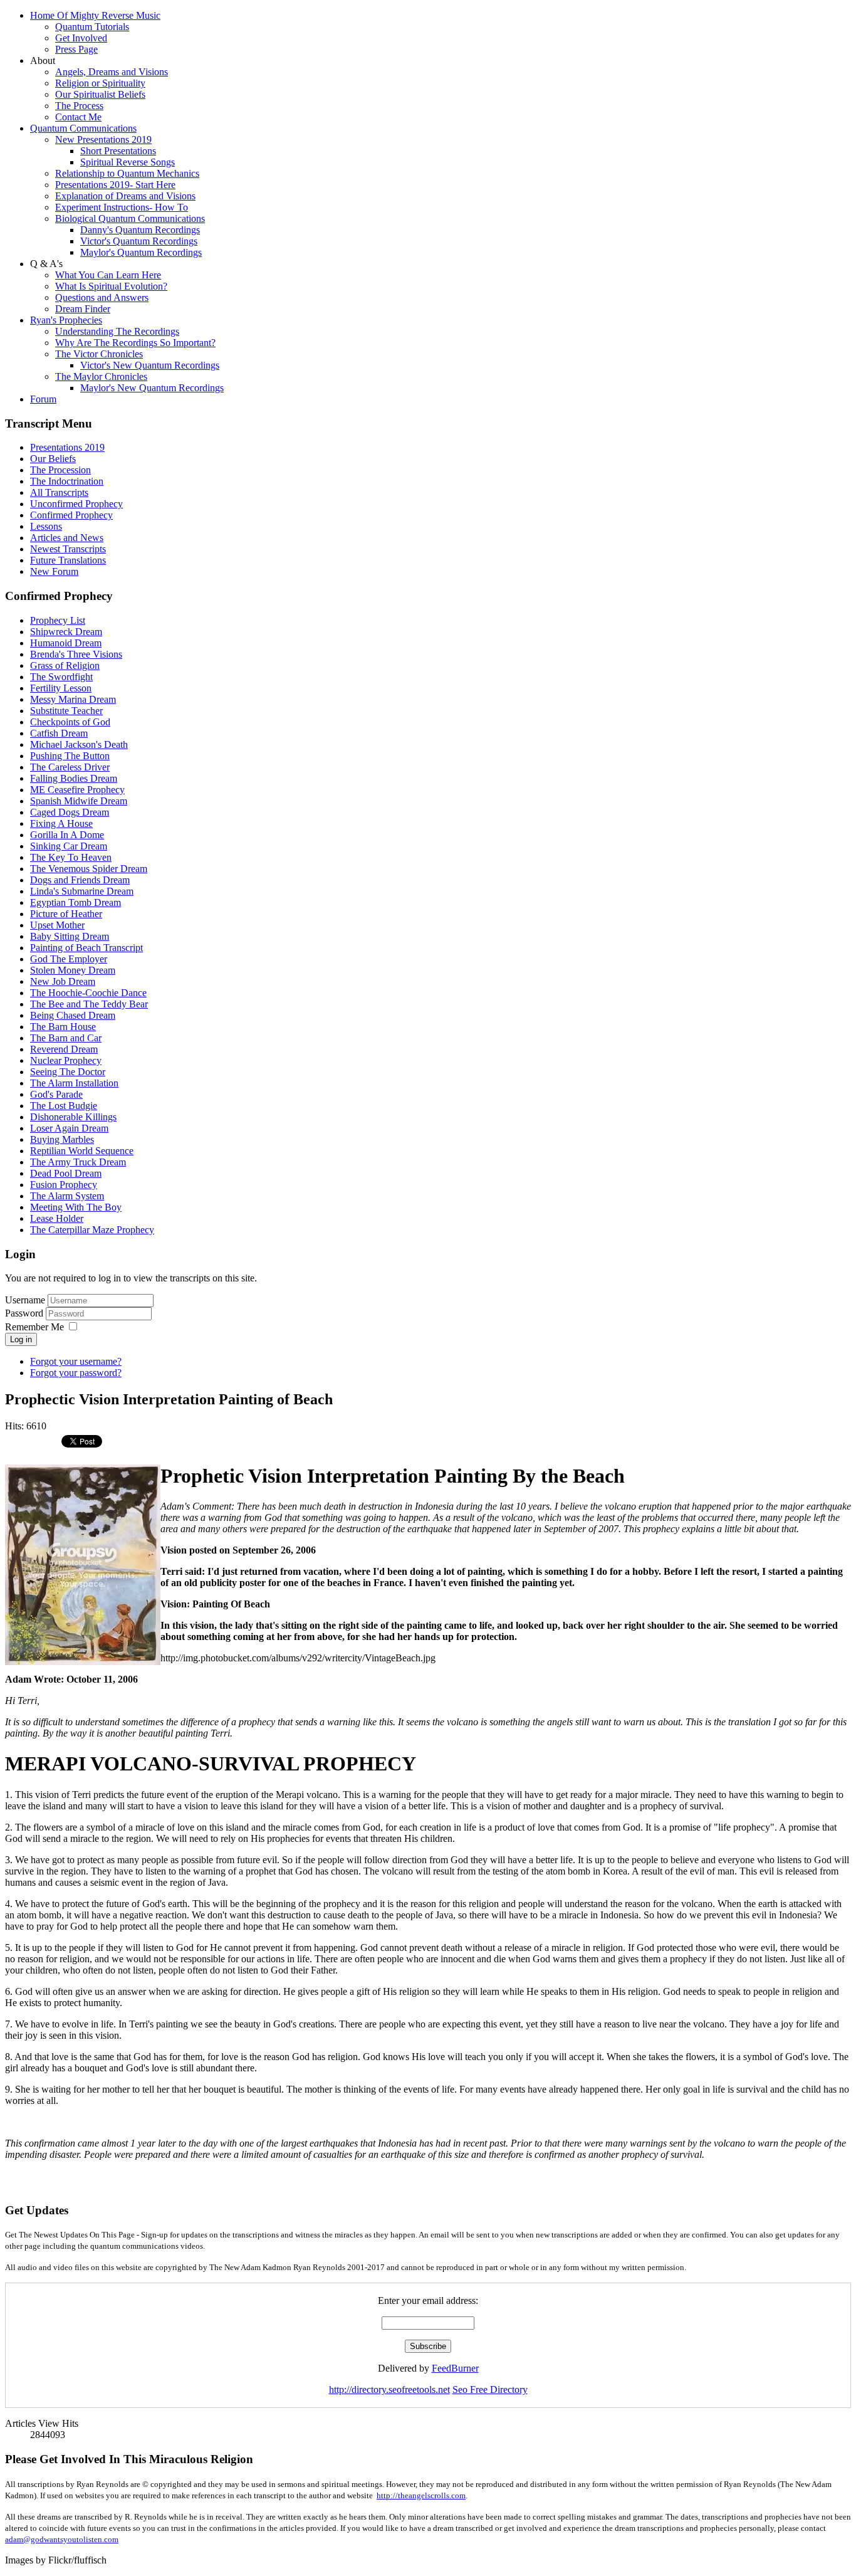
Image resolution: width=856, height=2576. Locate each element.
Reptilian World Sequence (82, 1151)
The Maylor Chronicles (101, 376)
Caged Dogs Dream (70, 812)
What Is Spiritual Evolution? (111, 286)
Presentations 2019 (67, 447)
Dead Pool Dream (66, 1173)
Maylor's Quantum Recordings (141, 252)
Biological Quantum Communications (130, 218)
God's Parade (56, 1094)
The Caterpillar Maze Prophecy (92, 1230)
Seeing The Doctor (68, 1072)
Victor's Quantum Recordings (139, 241)
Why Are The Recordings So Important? (135, 343)
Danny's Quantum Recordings (140, 230)
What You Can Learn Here (108, 275)
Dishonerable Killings (73, 1117)
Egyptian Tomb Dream (76, 902)
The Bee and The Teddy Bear (89, 1004)
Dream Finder (83, 309)
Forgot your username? (76, 1361)
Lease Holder (57, 1218)
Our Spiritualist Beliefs (100, 94)
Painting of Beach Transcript (86, 948)
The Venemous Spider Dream (89, 869)
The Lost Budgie (64, 1106)
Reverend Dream (64, 1049)
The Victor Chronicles (99, 354)
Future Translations (68, 560)
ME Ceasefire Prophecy (77, 790)
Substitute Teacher (66, 711)
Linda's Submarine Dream (82, 891)
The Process (79, 106)
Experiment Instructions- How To (122, 207)
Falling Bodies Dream (74, 778)
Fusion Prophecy (64, 1185)
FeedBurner (455, 2368)
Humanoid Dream (66, 643)
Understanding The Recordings (117, 331)
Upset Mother (57, 925)
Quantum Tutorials (92, 27)
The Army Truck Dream (78, 1162)
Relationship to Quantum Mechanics (127, 173)
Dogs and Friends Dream (80, 880)
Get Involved (81, 38)
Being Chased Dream (73, 1015)
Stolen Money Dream (73, 970)
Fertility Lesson (61, 688)
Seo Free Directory (490, 2389)
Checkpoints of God (70, 722)
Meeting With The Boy (76, 1207)
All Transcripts (59, 492)
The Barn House (63, 1027)
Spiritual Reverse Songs (128, 162)
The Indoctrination (67, 481)
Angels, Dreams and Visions (112, 72)
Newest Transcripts (68, 549)
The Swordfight (61, 677)
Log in (21, 1339)
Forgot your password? (76, 1373)
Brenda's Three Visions (76, 654)
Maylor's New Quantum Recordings (152, 388)
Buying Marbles (62, 1139)
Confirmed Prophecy (71, 515)
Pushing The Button (70, 756)
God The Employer (69, 959)
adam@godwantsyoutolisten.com (62, 2539)
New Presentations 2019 (103, 139)
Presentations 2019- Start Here (115, 185)
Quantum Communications (83, 128)
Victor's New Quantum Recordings (150, 365)
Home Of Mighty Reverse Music (95, 15)
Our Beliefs (53, 459)
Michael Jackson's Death (79, 744)
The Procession (60, 470)
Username (25, 1300)
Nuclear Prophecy (66, 1060)
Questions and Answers (102, 297)
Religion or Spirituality (100, 83)
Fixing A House (61, 823)
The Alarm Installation (74, 1083)
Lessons (46, 526)
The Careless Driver (70, 767)
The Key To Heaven (71, 857)
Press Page (76, 49)
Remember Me (34, 1327)
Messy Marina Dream (73, 699)
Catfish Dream (59, 733)
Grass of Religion (65, 665)
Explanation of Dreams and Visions (125, 196)
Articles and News (67, 538)
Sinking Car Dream (69, 846)
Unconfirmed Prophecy (76, 504)
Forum (43, 399)
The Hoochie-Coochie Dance (88, 993)
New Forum (54, 571)
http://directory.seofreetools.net (389, 2389)
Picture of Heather (66, 914)
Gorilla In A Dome (67, 835)
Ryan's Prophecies (66, 320)
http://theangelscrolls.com (421, 2495)
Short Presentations (118, 151)
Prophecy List (58, 620)
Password (25, 1313)
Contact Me (78, 117)
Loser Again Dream (69, 1128)
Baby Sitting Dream (70, 936)
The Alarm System (67, 1196)
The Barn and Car (66, 1038)
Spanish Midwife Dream (79, 801)
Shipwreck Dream (66, 632)
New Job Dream (63, 981)
